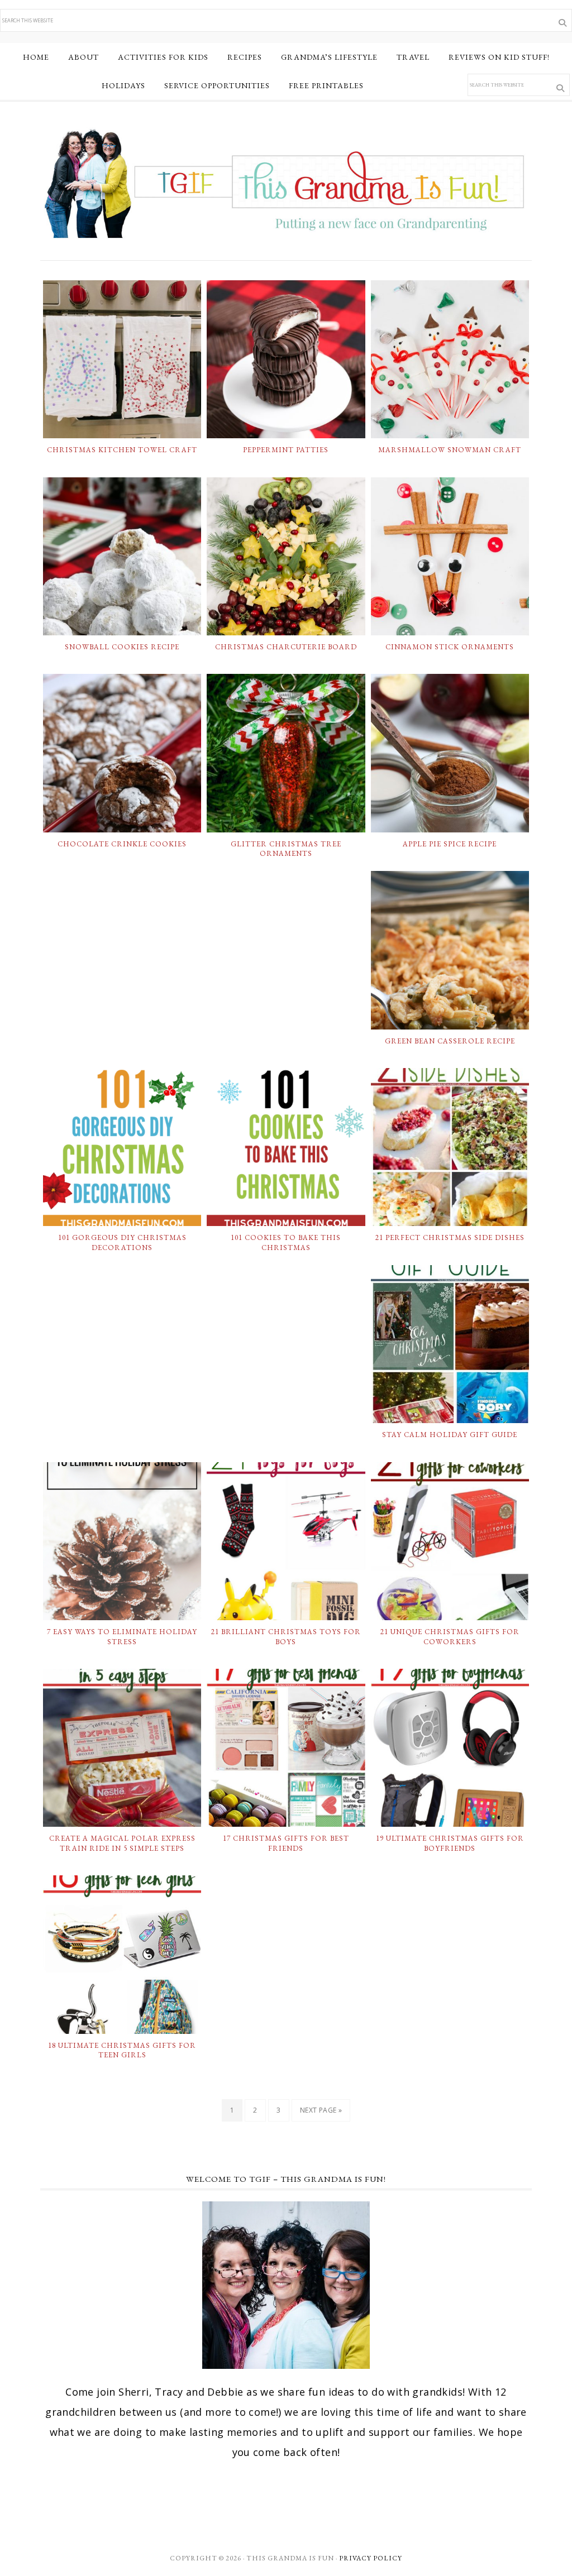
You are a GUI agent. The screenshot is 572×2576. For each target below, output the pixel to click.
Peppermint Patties (286, 450)
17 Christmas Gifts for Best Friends (286, 1843)
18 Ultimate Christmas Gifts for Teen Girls (122, 2050)
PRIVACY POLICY (371, 2558)
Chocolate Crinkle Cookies (122, 844)
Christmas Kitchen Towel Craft (122, 450)
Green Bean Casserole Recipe (450, 1041)
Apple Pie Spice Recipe (450, 844)
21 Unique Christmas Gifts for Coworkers (450, 1637)
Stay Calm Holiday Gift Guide (450, 1435)
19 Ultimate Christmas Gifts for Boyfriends (450, 1843)
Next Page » (321, 2110)
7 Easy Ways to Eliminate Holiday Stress (122, 1637)
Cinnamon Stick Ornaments (450, 647)
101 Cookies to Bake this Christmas (286, 1242)
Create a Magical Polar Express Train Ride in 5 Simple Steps (122, 1843)
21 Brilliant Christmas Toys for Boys (286, 1637)
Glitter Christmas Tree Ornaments (286, 849)
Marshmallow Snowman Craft (450, 450)
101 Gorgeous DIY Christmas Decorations (122, 1242)
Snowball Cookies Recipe (122, 647)
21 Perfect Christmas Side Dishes (450, 1237)
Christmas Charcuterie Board (286, 647)
